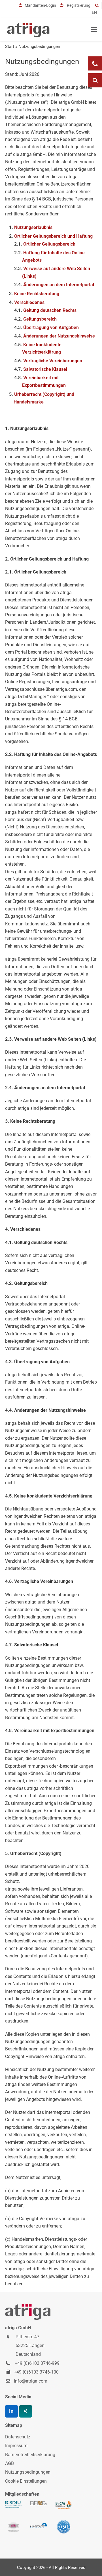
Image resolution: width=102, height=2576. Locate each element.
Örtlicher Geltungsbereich (49, 244)
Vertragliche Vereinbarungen (53, 361)
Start (10, 47)
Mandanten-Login (40, 5)
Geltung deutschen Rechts (50, 310)
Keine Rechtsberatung (37, 294)
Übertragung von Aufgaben (51, 327)
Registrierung (78, 5)
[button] (94, 30)
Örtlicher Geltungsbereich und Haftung (53, 236)
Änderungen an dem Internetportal (59, 285)
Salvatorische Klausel (45, 369)
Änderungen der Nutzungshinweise (59, 336)
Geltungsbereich (40, 319)
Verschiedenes (29, 302)
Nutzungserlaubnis (33, 227)
